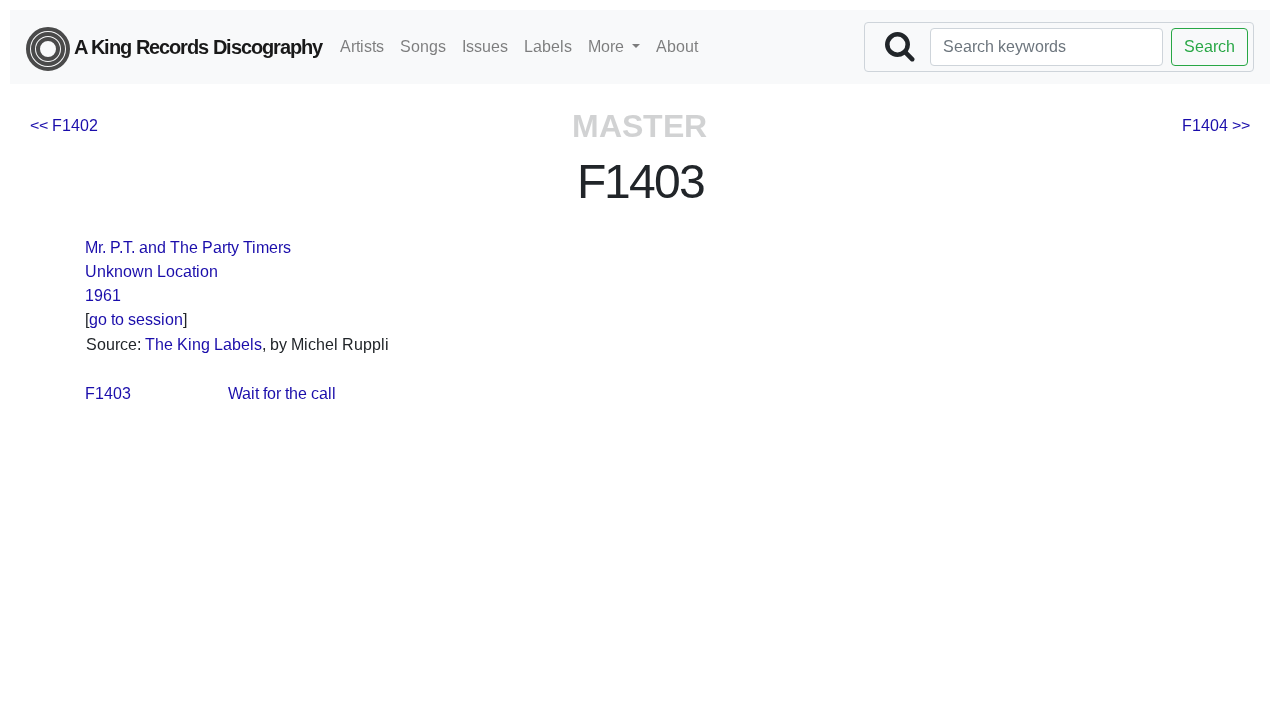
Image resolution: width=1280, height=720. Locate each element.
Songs (423, 46)
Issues (485, 46)
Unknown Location (151, 271)
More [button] (608, 46)
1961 (103, 295)
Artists (362, 46)
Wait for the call (282, 393)
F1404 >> (1216, 125)
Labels (548, 46)
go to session (136, 319)
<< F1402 (64, 125)
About (677, 46)
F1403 (108, 393)
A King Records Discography (196, 47)
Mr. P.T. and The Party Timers (188, 247)
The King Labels (203, 344)
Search (1209, 46)
